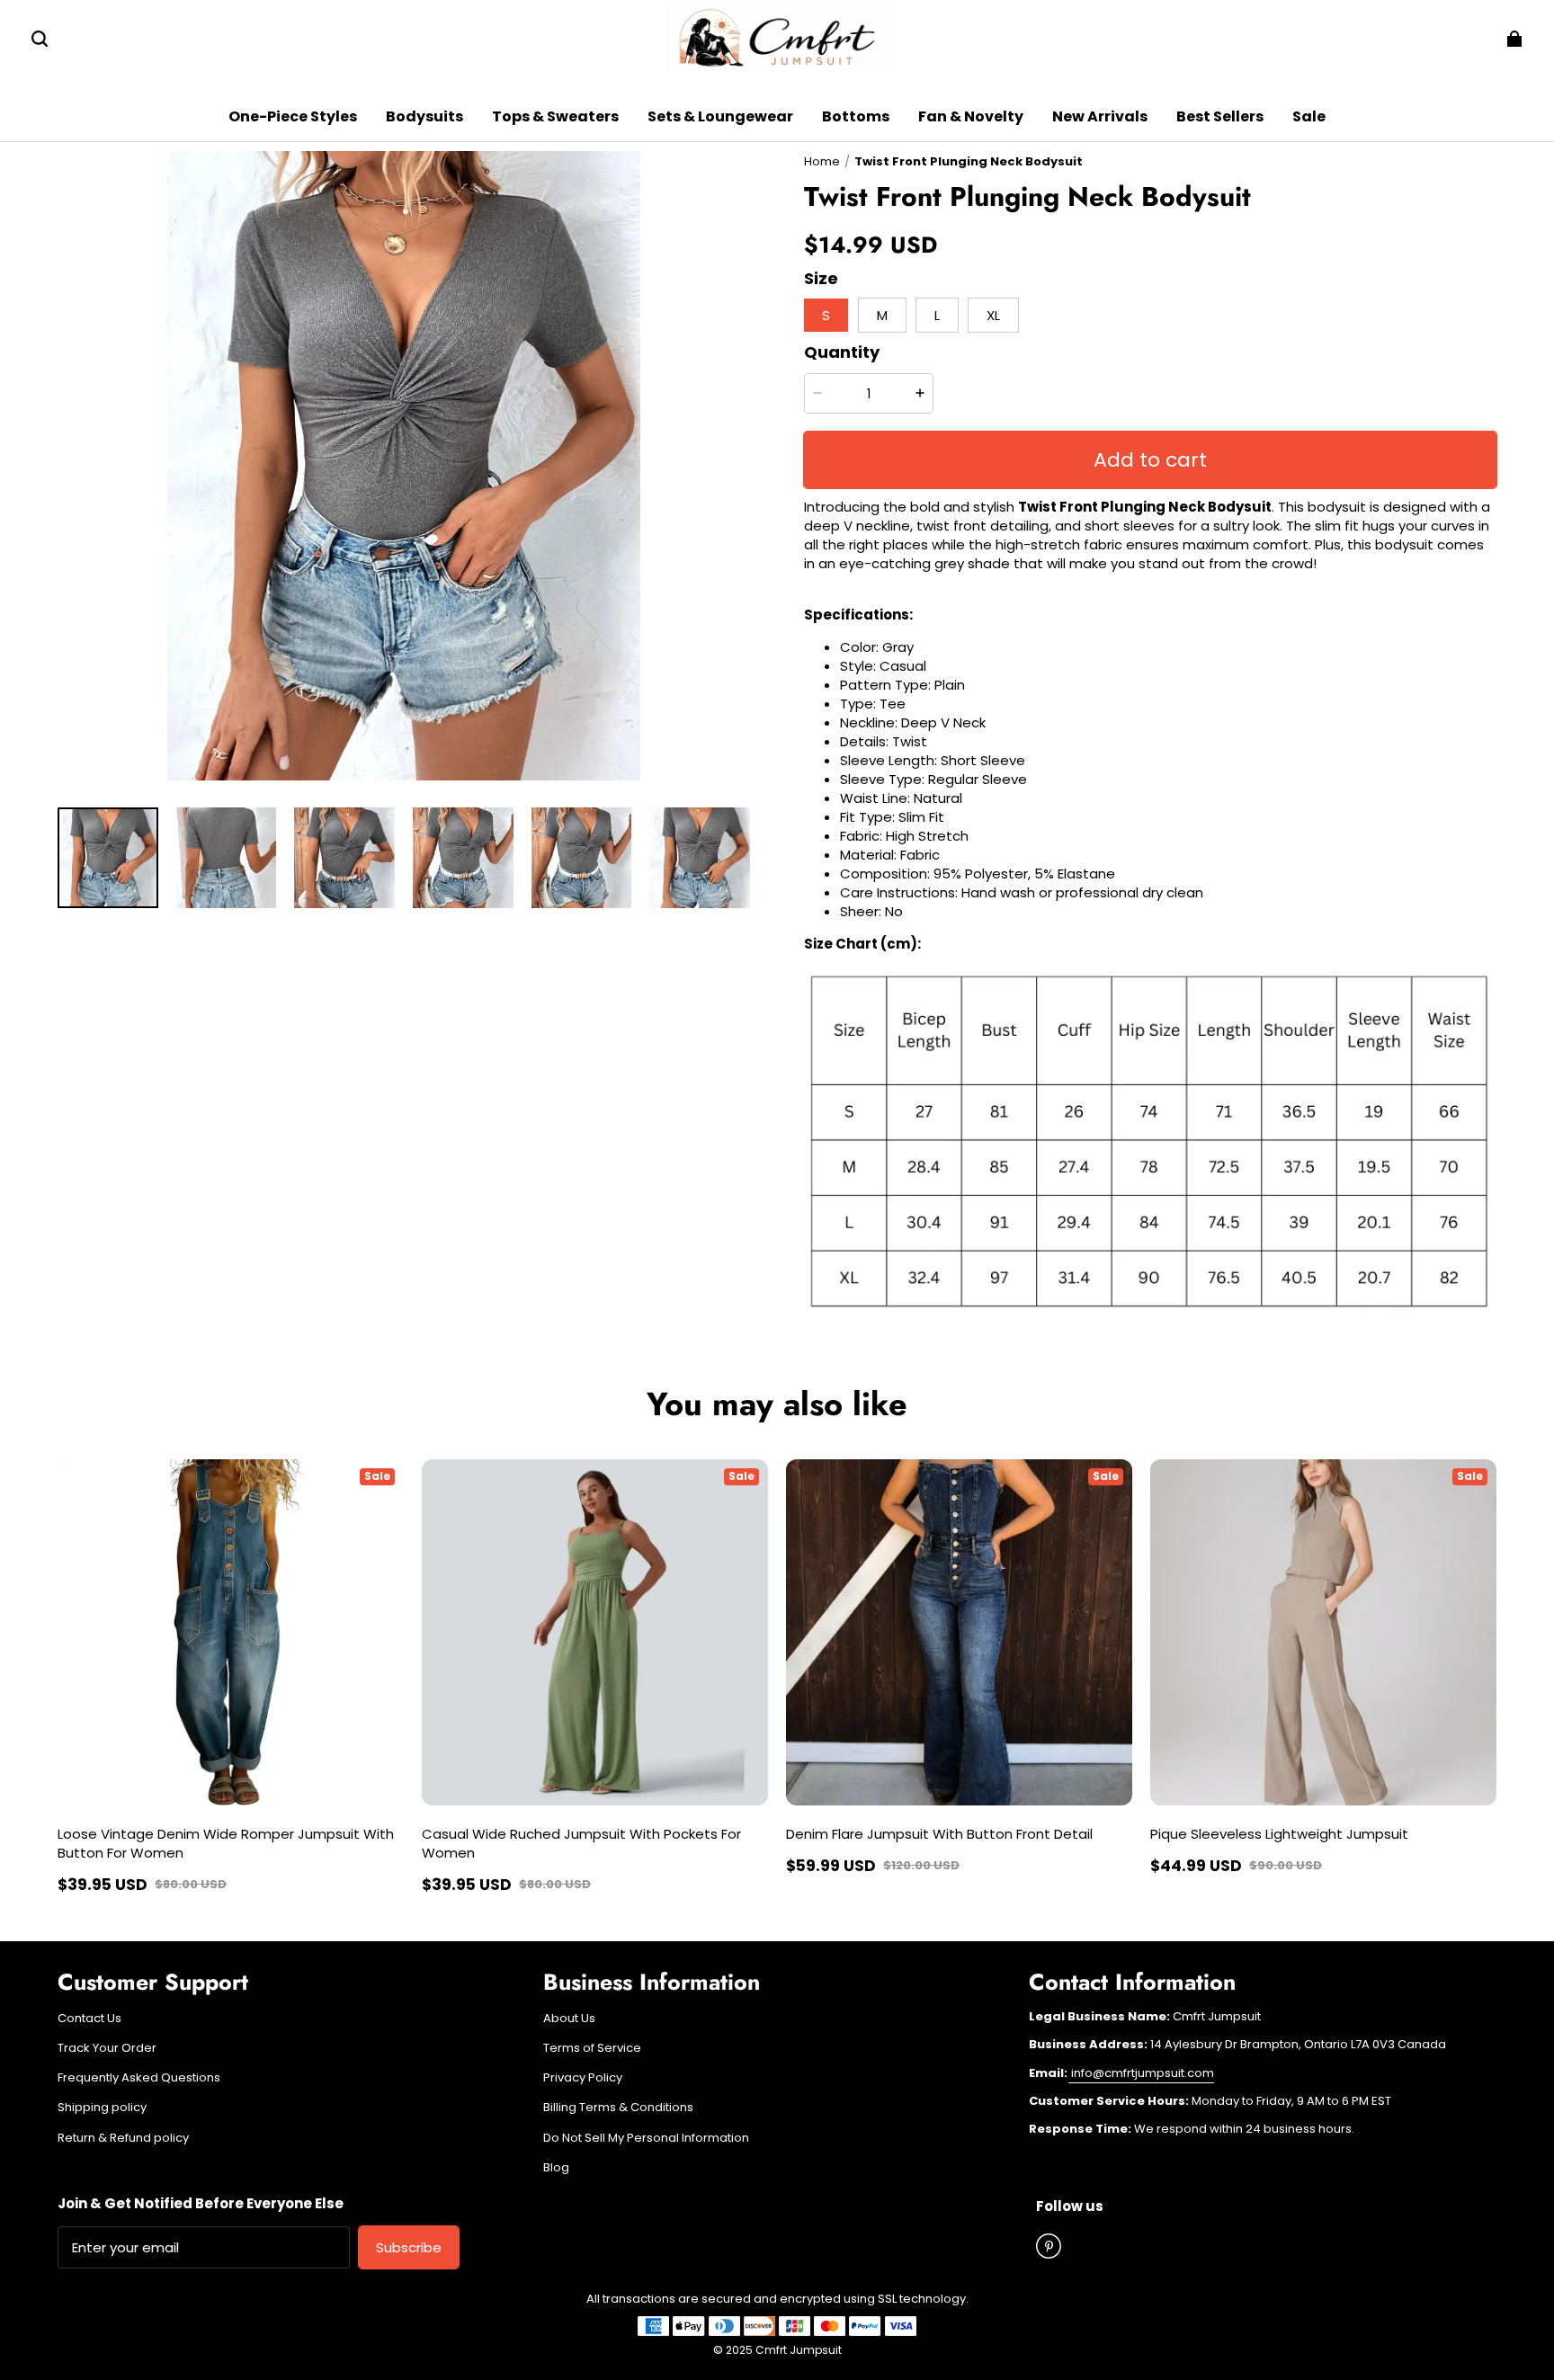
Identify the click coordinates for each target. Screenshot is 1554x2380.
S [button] (826, 315)
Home (822, 161)
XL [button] (993, 315)
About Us (569, 2019)
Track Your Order (107, 2048)
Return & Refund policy (123, 2138)
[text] (1150, 1123)
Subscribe (409, 2247)
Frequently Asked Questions (139, 2078)
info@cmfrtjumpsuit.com (1141, 2073)
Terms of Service (592, 2048)
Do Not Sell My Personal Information (646, 2138)
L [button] (937, 315)
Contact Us (89, 2019)
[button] (40, 39)
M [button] (882, 315)
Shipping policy (102, 2108)
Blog (556, 2168)
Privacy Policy (583, 2078)
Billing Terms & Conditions (618, 2108)
